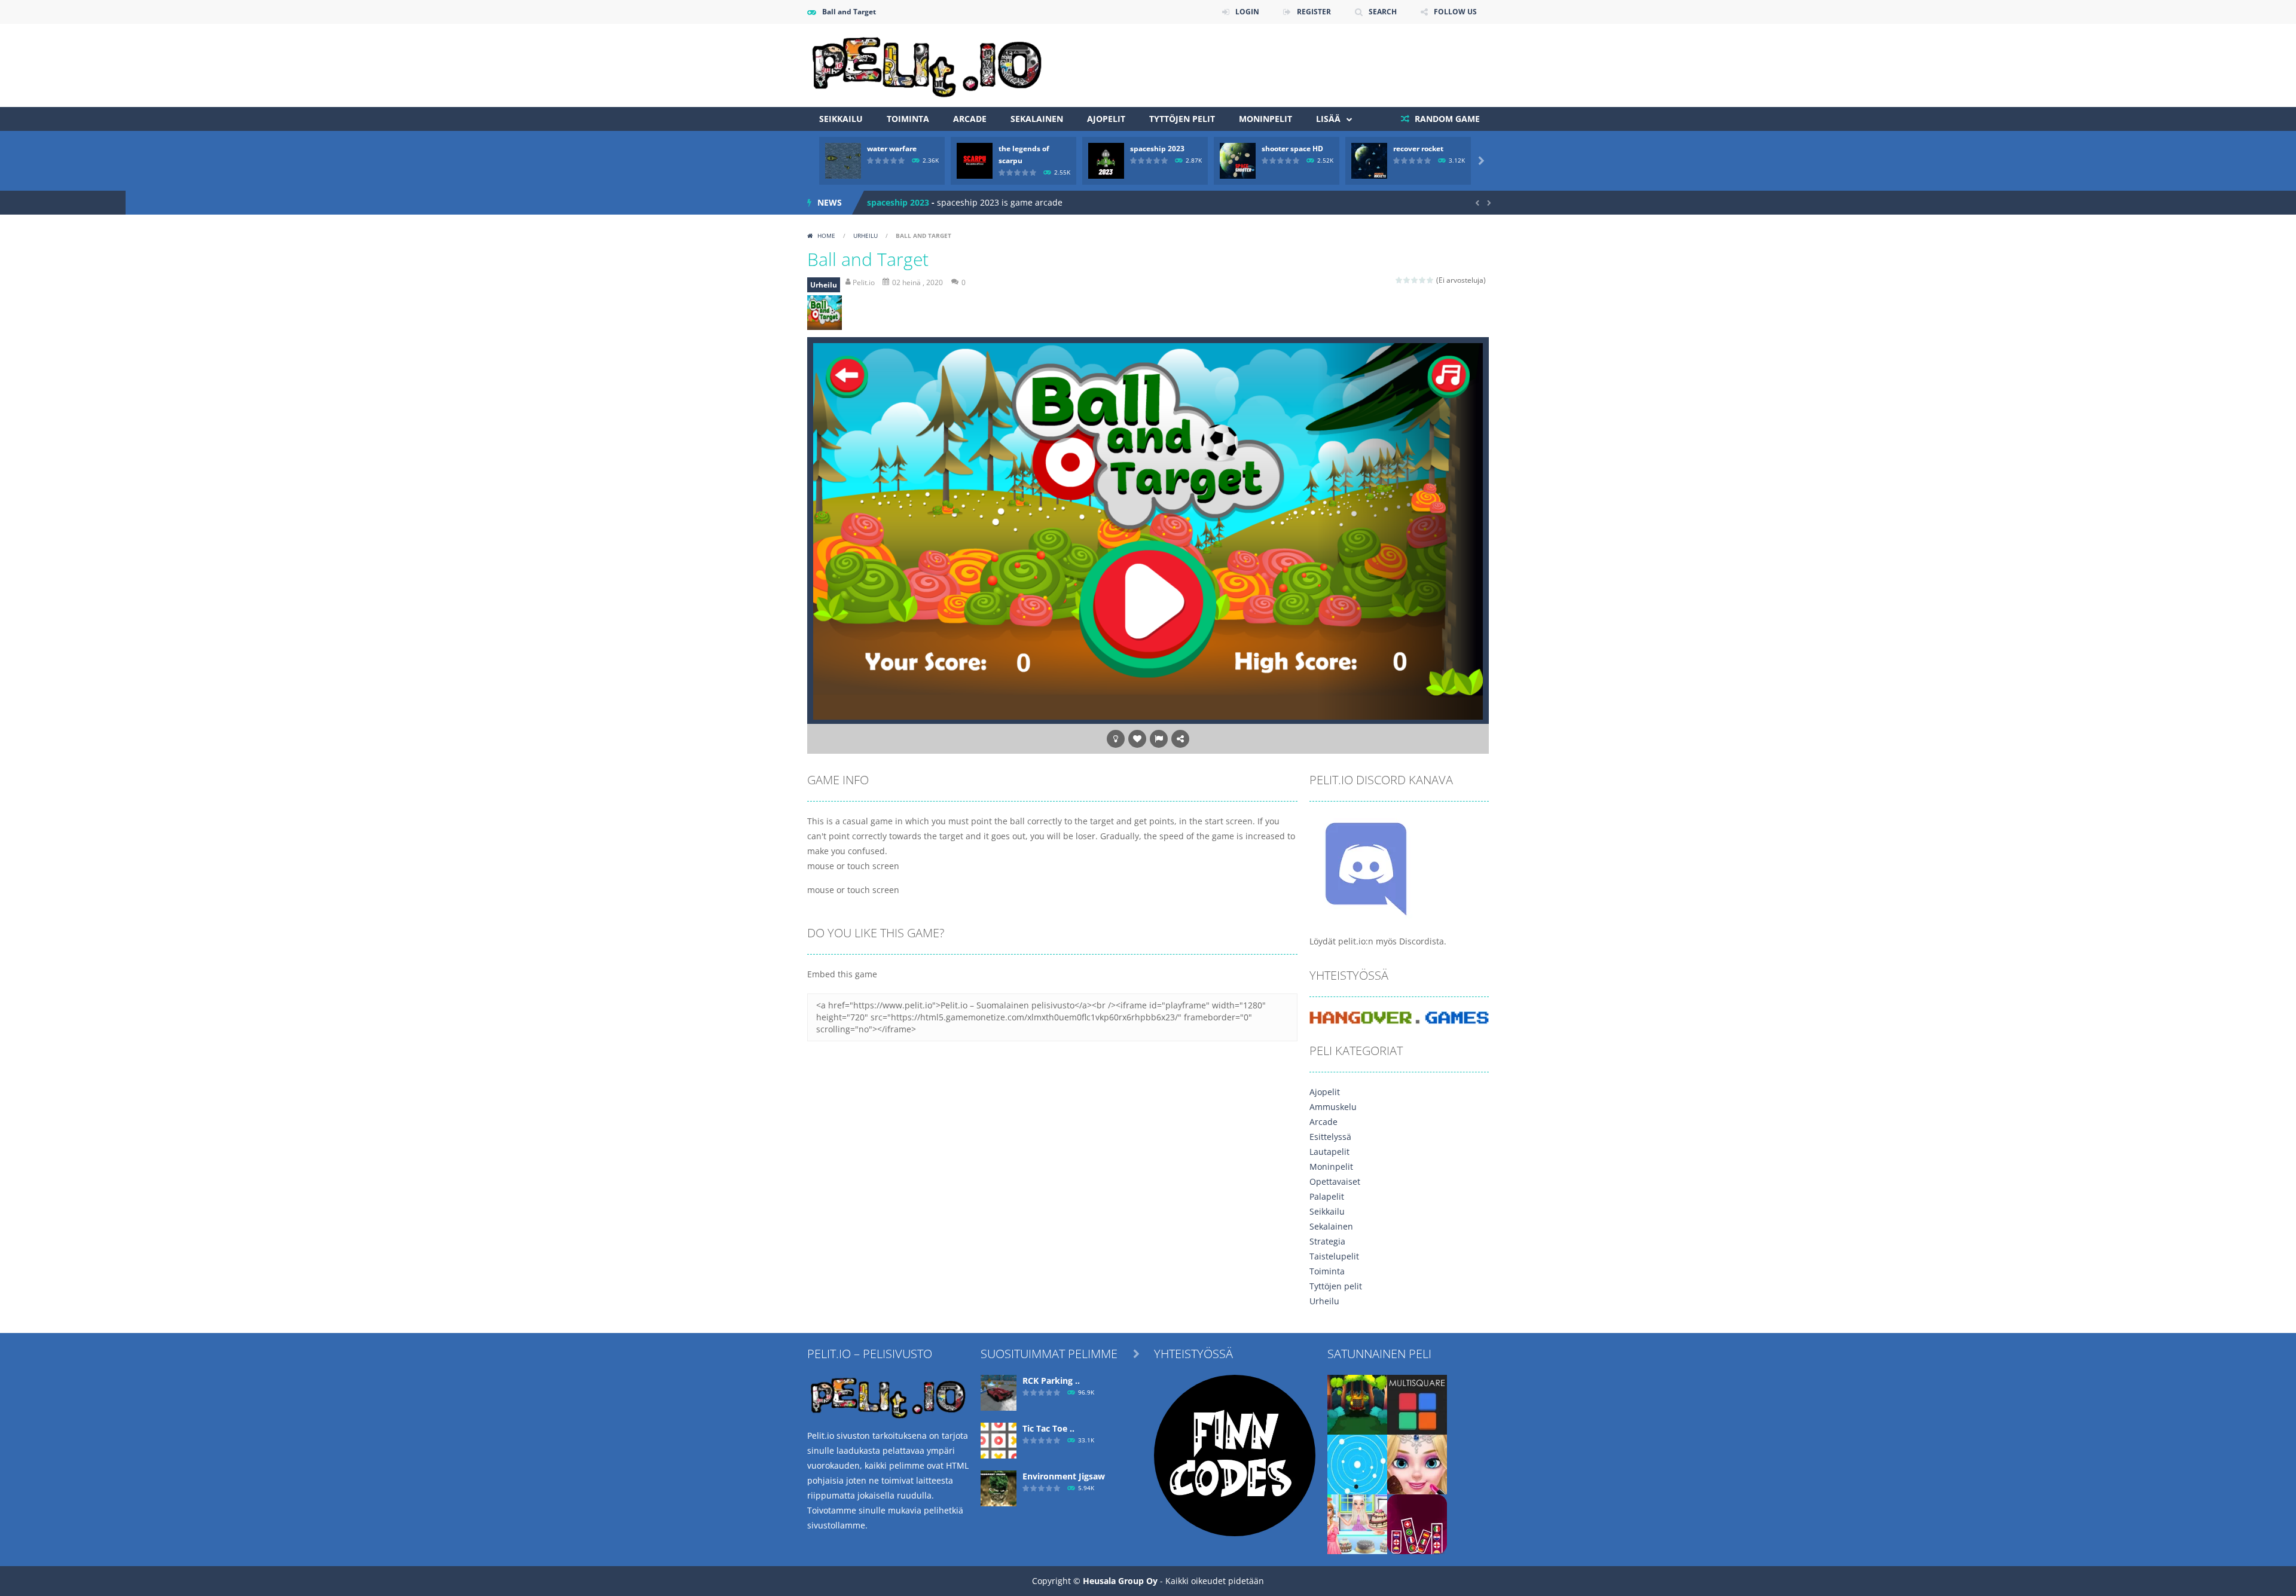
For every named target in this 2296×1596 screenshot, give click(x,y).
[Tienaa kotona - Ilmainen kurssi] (1235, 1455)
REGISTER (1314, 12)
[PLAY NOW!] (843, 160)
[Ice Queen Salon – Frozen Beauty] (1417, 1464)
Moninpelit (1265, 119)
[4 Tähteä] (1423, 280)
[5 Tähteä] (1431, 280)
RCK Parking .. (1051, 1381)
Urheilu (865, 236)
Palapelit (1327, 1196)
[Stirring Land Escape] (1357, 1404)
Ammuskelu (1333, 1107)
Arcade (970, 119)
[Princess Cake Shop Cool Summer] (1357, 1523)
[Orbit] (1357, 1464)
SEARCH (1383, 12)
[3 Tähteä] (1415, 280)
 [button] (1159, 739)
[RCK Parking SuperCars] (999, 1392)
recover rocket (1418, 149)
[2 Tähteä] (1407, 280)
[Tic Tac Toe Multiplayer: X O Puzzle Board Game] (999, 1440)
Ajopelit (1106, 119)
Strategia (1327, 1241)
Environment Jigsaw (1064, 1476)
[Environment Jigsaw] (999, 1488)
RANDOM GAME (1446, 119)
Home (826, 236)
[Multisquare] (1417, 1404)
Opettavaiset (1335, 1181)
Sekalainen (1037, 119)
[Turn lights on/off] (1116, 739)
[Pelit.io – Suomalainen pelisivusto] (927, 64)
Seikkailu (841, 119)
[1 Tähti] (1399, 280)
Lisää (1328, 119)
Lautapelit (1329, 1152)
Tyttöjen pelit (1182, 119)
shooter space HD (1292, 149)
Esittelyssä (1330, 1137)
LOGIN (1247, 12)
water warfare (892, 149)
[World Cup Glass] (1417, 1523)
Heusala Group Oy (1120, 1581)
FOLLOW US (1455, 12)
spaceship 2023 (1157, 149)
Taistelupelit (1334, 1256)
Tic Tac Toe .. (1048, 1428)
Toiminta (908, 119)
